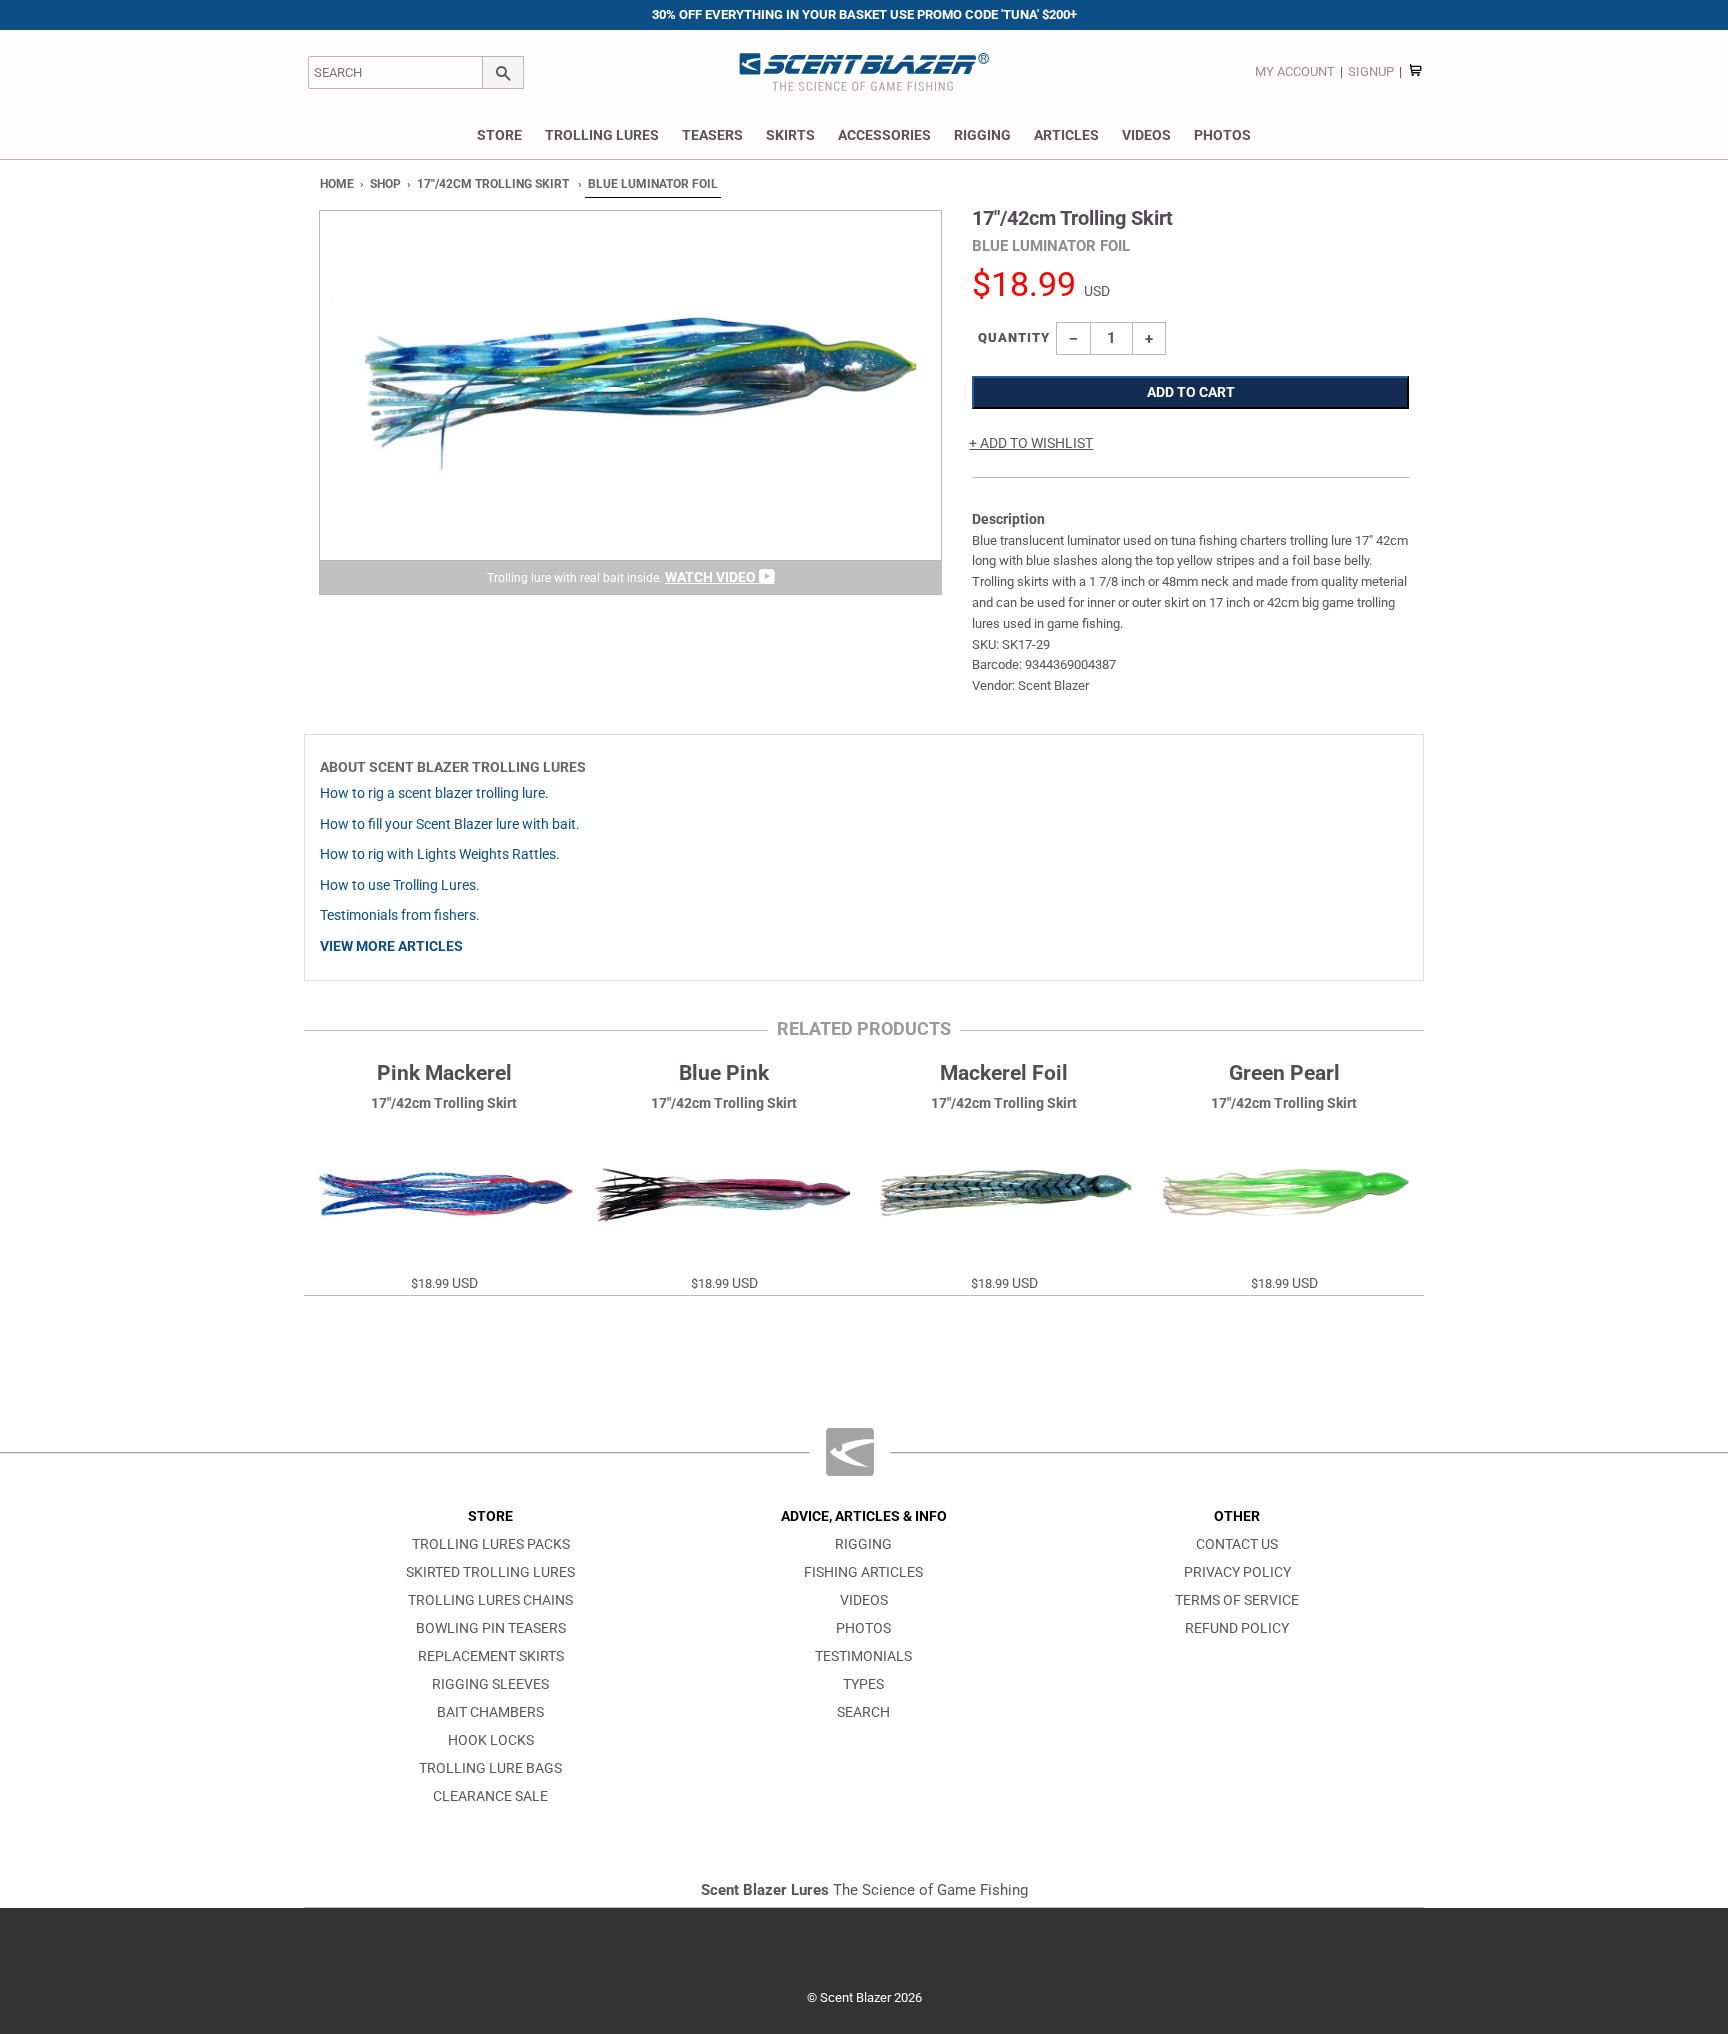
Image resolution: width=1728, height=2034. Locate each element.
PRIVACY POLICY (1237, 1572)
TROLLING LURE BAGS (490, 1768)
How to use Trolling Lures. (400, 885)
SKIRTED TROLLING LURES (490, 1572)
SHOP (385, 184)
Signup (1371, 71)
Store (499, 135)
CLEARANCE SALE (490, 1796)
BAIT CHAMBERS (490, 1712)
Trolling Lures (602, 135)
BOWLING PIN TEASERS (491, 1628)
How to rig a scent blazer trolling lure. (434, 793)
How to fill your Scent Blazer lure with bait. (450, 824)
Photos (1222, 135)
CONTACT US (1237, 1544)
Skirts (790, 135)
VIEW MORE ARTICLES (391, 946)
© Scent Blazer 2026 (864, 1997)
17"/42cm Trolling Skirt (493, 184)
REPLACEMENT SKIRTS (491, 1656)
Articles (1066, 135)
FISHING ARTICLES (863, 1572)
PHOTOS (863, 1628)
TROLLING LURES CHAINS (490, 1600)
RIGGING (863, 1544)
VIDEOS (864, 1600)
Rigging (982, 135)
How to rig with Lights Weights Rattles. (440, 854)
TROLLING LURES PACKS (491, 1544)
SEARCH (863, 1712)
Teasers (712, 135)
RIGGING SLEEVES (490, 1684)
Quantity (1014, 337)
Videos (1146, 135)
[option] (630, 402)
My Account (1295, 71)
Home (337, 184)
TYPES (863, 1684)
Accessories (884, 135)
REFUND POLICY (1237, 1628)
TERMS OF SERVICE (1237, 1600)
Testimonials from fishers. (400, 915)
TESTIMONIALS (863, 1656)
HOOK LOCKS (491, 1740)
